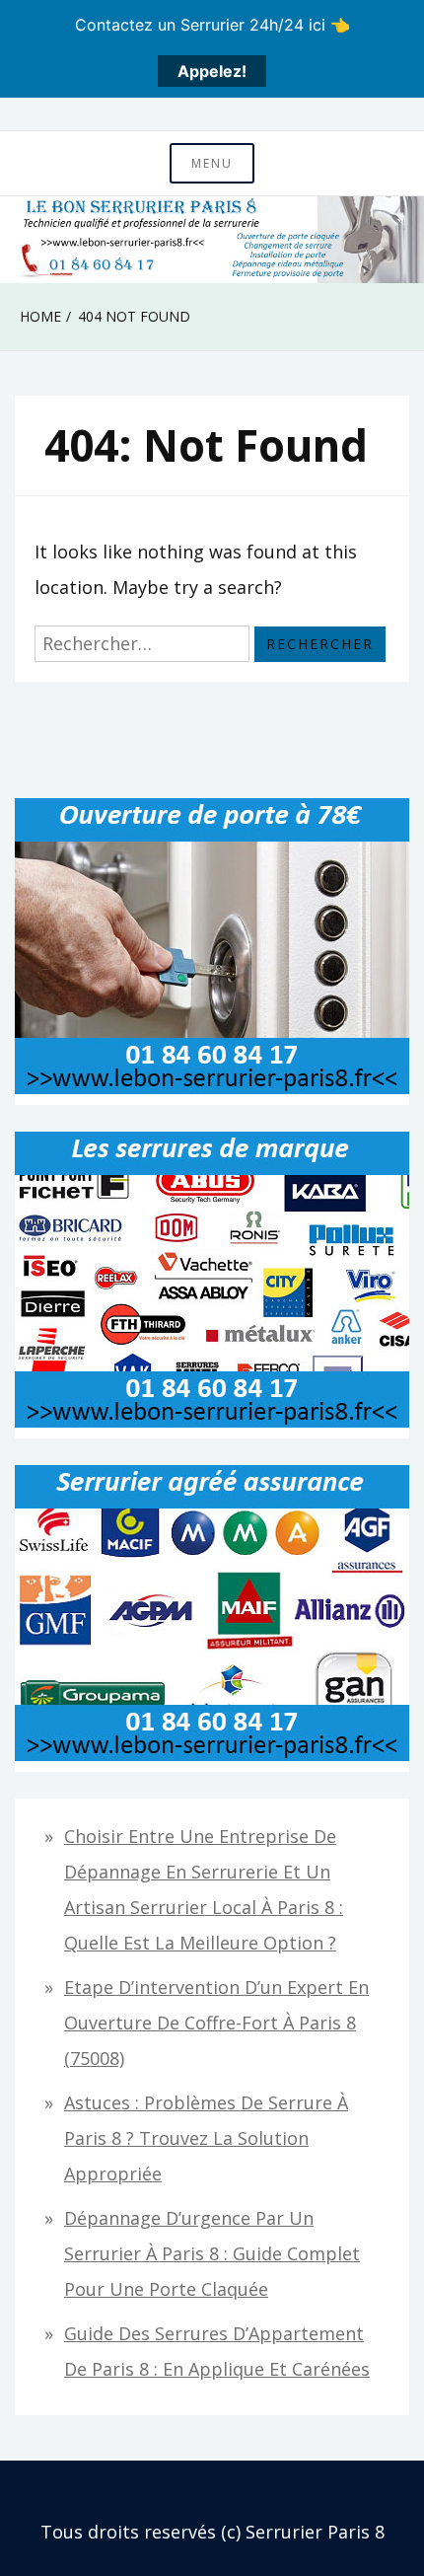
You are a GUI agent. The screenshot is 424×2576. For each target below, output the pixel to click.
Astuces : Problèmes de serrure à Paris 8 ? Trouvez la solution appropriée (206, 2138)
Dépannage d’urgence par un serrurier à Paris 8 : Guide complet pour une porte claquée (212, 2253)
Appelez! (212, 71)
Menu (212, 163)
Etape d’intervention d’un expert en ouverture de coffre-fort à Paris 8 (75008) (216, 2023)
